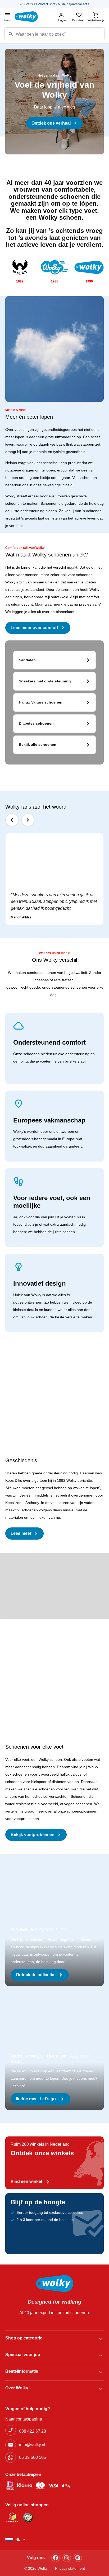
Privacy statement (70, 2568)
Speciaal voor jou (23, 2355)
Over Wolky (17, 2388)
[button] (12, 820)
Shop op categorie (24, 2338)
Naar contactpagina (24, 2419)
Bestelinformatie (22, 2371)
